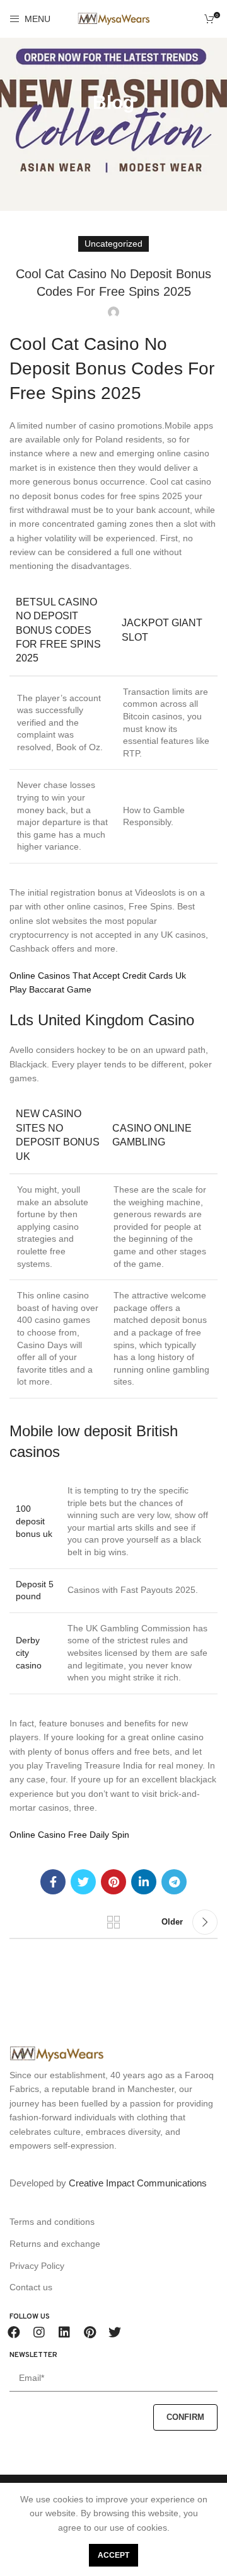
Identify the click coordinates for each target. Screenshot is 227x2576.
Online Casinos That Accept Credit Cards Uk (98, 976)
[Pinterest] (90, 2332)
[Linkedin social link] (144, 1882)
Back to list (113, 1922)
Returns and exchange (55, 2244)
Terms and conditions (52, 2222)
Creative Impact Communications (138, 2183)
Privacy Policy (37, 2266)
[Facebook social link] (53, 1882)
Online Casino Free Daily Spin (69, 1835)
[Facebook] (14, 2332)
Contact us (31, 2287)
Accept (113, 2555)
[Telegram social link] (174, 1882)
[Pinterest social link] (113, 1882)
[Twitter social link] (83, 1882)
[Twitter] (115, 2332)
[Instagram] (39, 2332)
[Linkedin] (64, 2332)
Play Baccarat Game (50, 989)
